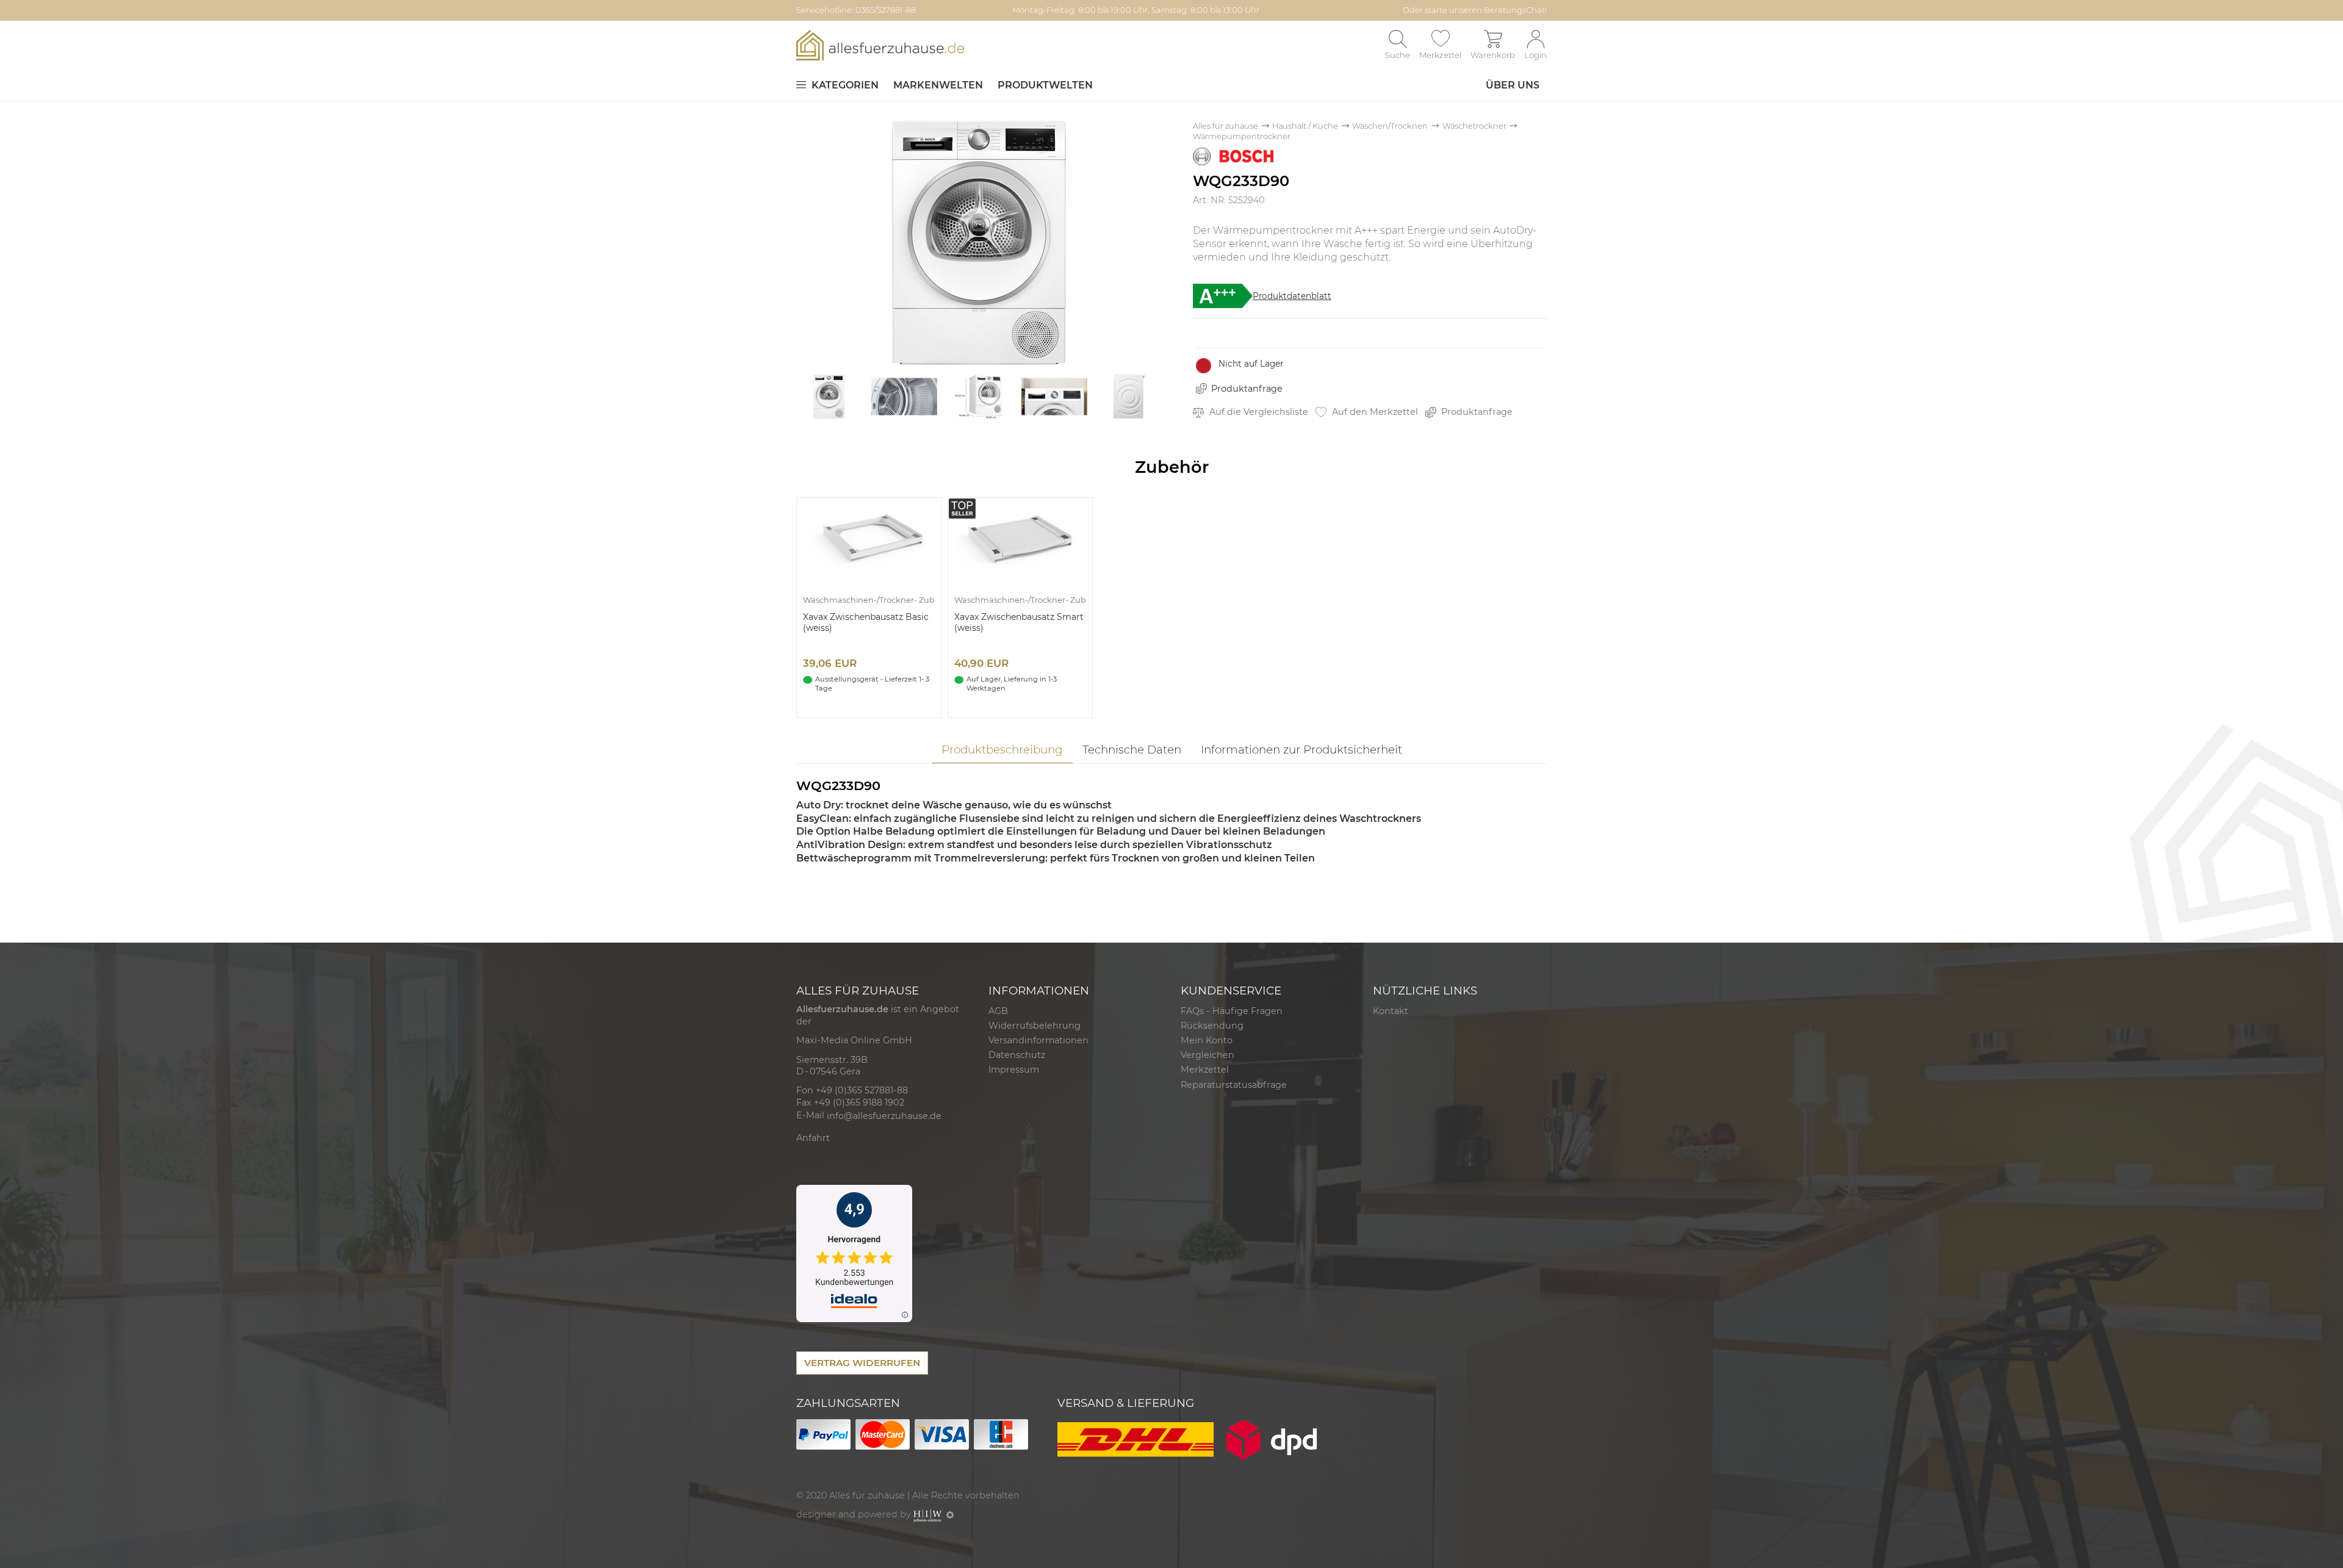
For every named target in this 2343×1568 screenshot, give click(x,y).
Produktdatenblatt (1292, 296)
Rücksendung (1212, 1026)
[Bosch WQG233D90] (979, 242)
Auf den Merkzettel (1374, 412)
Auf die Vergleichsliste (1258, 412)
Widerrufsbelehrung (1035, 1026)
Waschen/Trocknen (1390, 126)
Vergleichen (1207, 1055)
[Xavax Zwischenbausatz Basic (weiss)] (869, 546)
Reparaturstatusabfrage (1234, 1085)
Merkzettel (1205, 1070)
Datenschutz (1017, 1055)
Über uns (1513, 85)
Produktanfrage (1247, 389)
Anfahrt (813, 1138)
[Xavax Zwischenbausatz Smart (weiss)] (1020, 546)
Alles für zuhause (1225, 126)
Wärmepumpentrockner (1242, 136)
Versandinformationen (1038, 1040)
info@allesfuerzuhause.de (884, 1116)
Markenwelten (938, 85)
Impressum (1014, 1070)
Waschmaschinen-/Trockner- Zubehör (878, 600)
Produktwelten (1045, 85)
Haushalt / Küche (1305, 126)
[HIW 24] (927, 1514)
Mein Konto (1207, 1040)
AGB (998, 1011)
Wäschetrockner (1474, 126)
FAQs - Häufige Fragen (1232, 1011)
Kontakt (1391, 1011)
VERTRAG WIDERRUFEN (862, 1363)
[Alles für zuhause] (880, 45)
